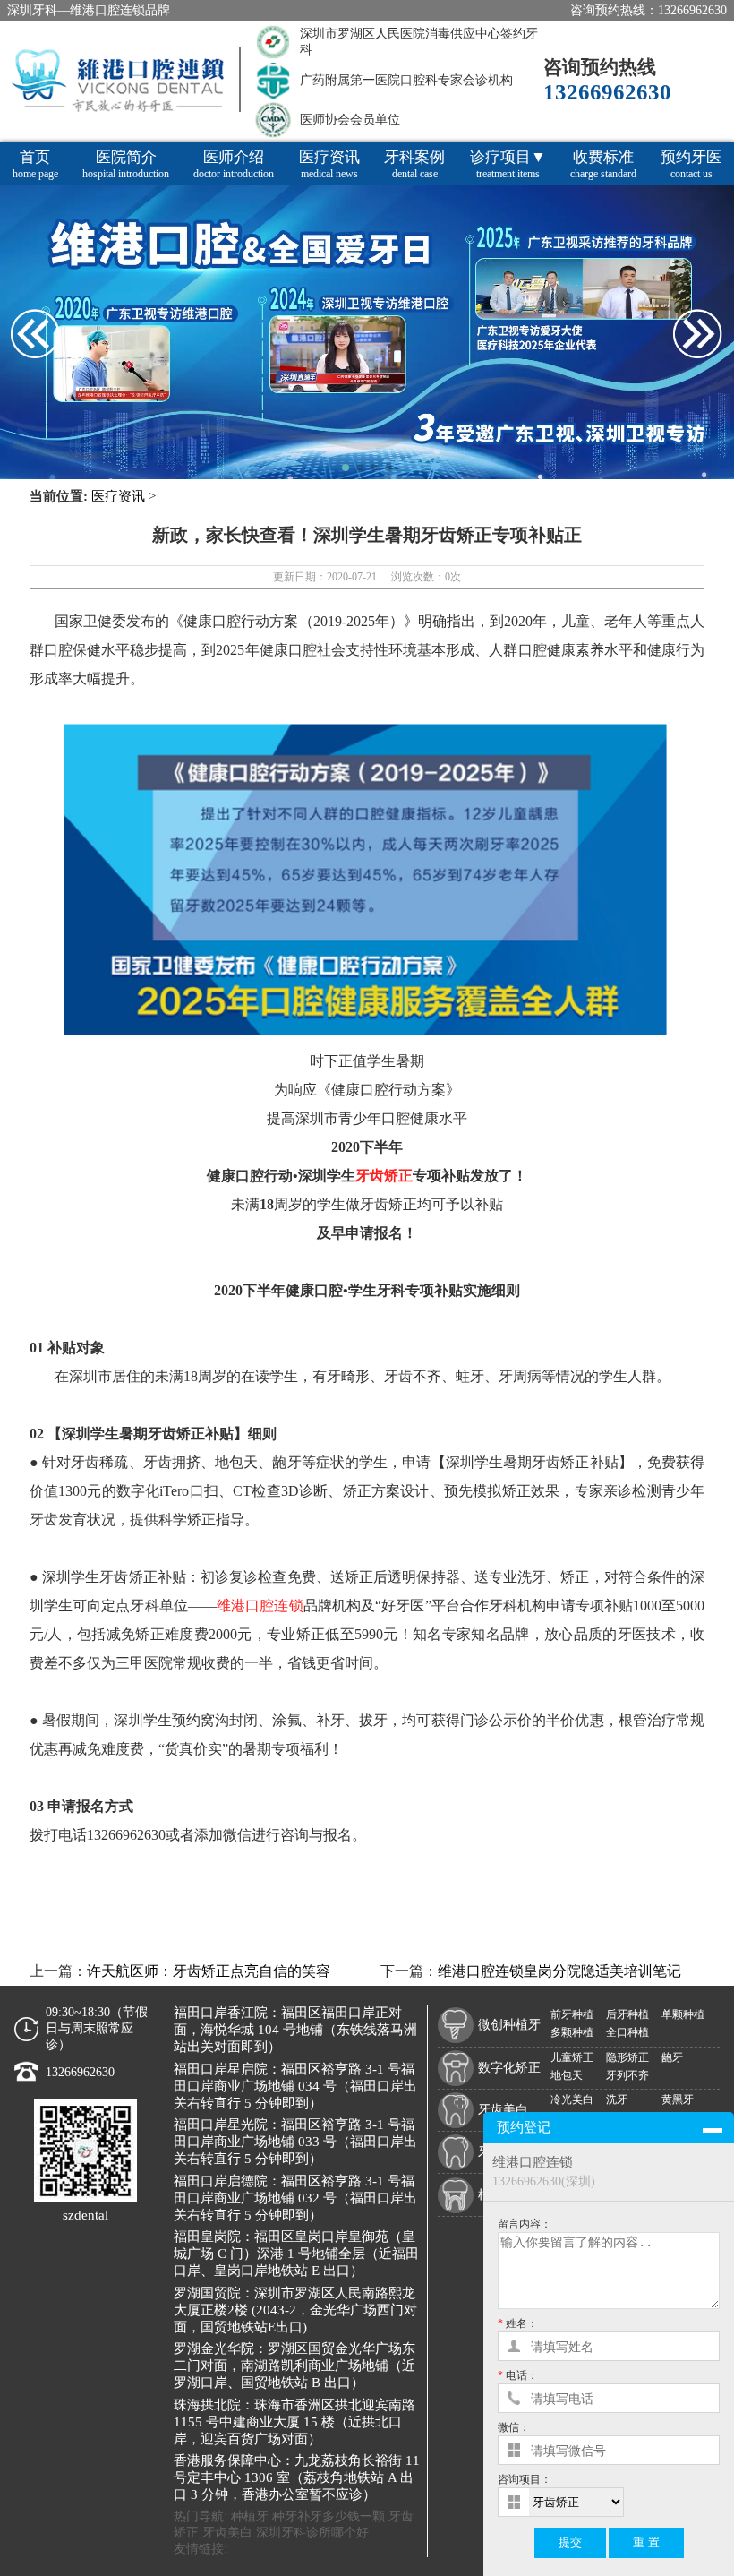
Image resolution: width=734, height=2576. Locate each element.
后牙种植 (627, 2014)
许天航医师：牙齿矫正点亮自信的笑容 (209, 1971)
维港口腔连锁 (260, 1606)
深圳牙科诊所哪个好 (312, 2533)
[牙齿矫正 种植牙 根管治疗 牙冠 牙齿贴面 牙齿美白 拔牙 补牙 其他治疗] (624, 2502)
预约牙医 (691, 164)
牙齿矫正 (384, 1176)
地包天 (567, 2075)
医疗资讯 (329, 164)
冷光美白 (572, 2099)
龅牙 (672, 2057)
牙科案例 (414, 164)
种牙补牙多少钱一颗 (329, 2516)
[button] (346, 468)
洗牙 (617, 2099)
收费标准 (603, 164)
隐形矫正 (627, 2057)
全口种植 (627, 2032)
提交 (570, 2542)
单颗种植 (683, 2014)
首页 (35, 164)
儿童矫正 (572, 2057)
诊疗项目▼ (508, 164)
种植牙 (250, 2516)
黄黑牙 (678, 2099)
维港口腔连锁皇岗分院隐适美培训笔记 (559, 1971)
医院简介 (126, 164)
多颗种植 (572, 2032)
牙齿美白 (227, 2533)
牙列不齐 (627, 2075)
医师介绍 (234, 164)
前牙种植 (572, 2014)
